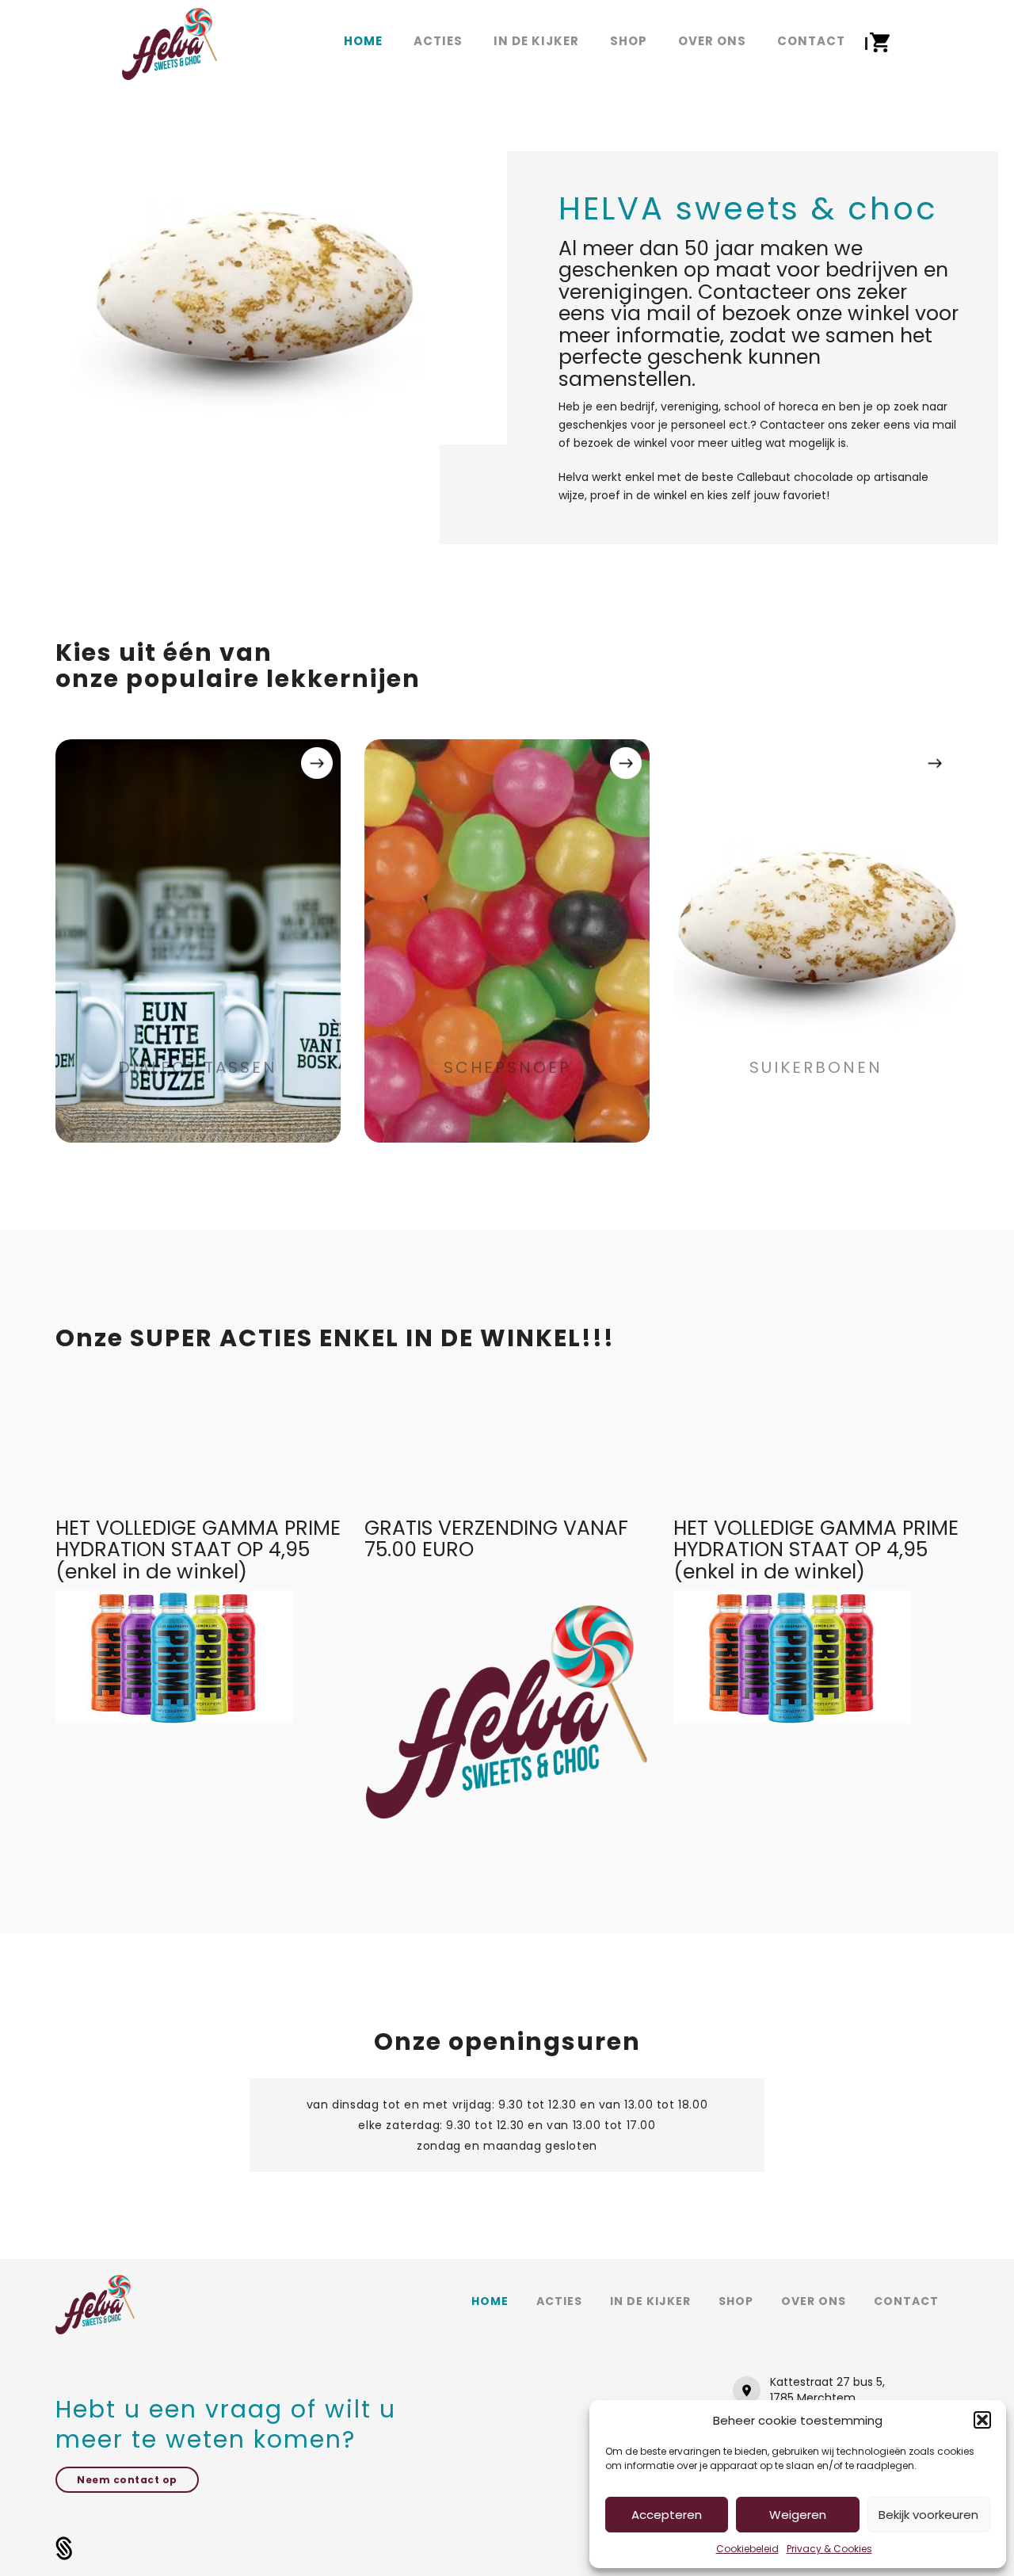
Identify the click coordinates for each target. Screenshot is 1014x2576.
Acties (559, 2301)
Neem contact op (127, 2480)
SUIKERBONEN (816, 1067)
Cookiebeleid (747, 2549)
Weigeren (798, 2515)
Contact (906, 2301)
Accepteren (667, 2515)
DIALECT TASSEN (198, 1067)
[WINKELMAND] (880, 43)
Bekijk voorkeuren (928, 2515)
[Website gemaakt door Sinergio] (64, 2547)
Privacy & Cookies (829, 2549)
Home (490, 2301)
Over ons (814, 2301)
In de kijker (650, 2301)
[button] (982, 2420)
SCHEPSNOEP (507, 1067)
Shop (736, 2301)
